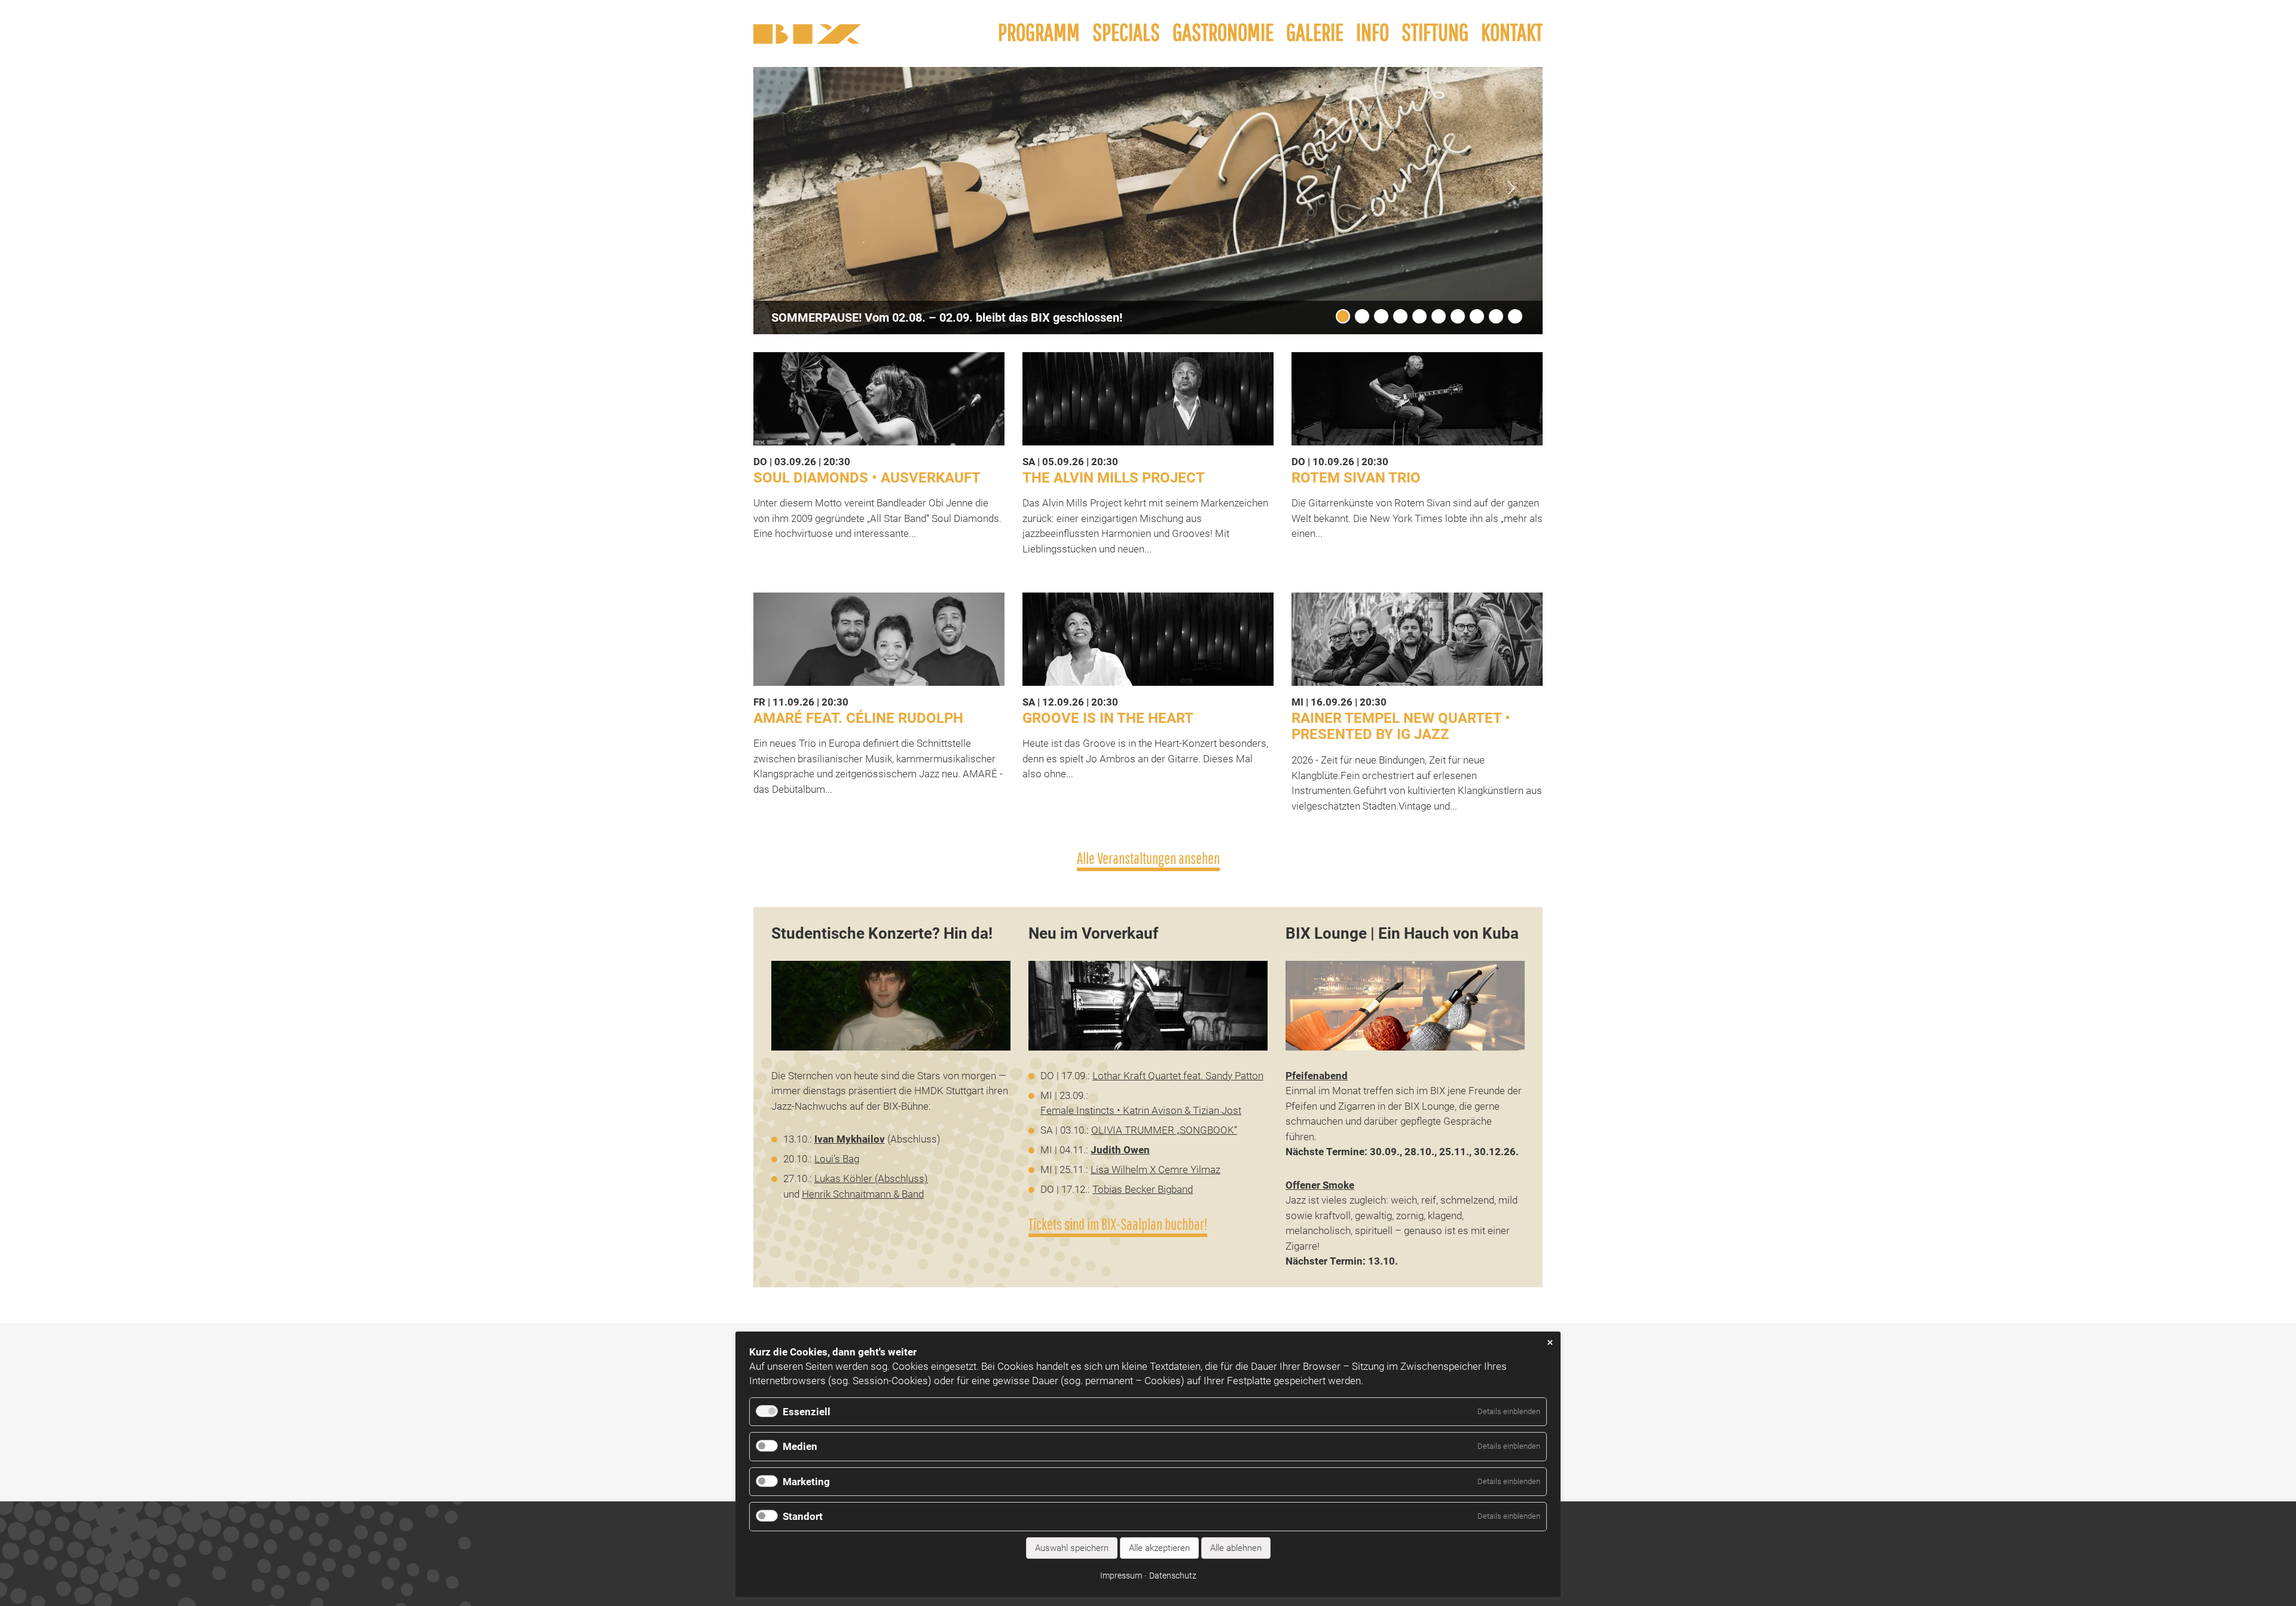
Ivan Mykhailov (850, 1139)
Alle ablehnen (1236, 1548)
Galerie (1315, 32)
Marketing (806, 1482)
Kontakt (1512, 32)
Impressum (1121, 1576)
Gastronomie (1223, 32)
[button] (1512, 188)
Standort (803, 1516)
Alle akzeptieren (1159, 1548)
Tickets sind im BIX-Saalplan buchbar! (1118, 1224)
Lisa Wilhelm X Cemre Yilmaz (1155, 1170)
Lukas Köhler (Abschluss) (871, 1178)
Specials (1126, 32)
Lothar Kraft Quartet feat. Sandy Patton (1178, 1076)
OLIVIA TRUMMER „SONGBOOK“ (1164, 1130)
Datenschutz (1173, 1576)
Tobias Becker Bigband (1143, 1189)
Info (1373, 32)
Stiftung (1435, 32)
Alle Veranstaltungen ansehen (1148, 858)
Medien (800, 1446)
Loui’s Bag (837, 1159)
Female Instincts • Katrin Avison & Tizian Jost (1141, 1110)
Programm (1039, 32)
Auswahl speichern (1072, 1548)
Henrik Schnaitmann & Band (863, 1194)
